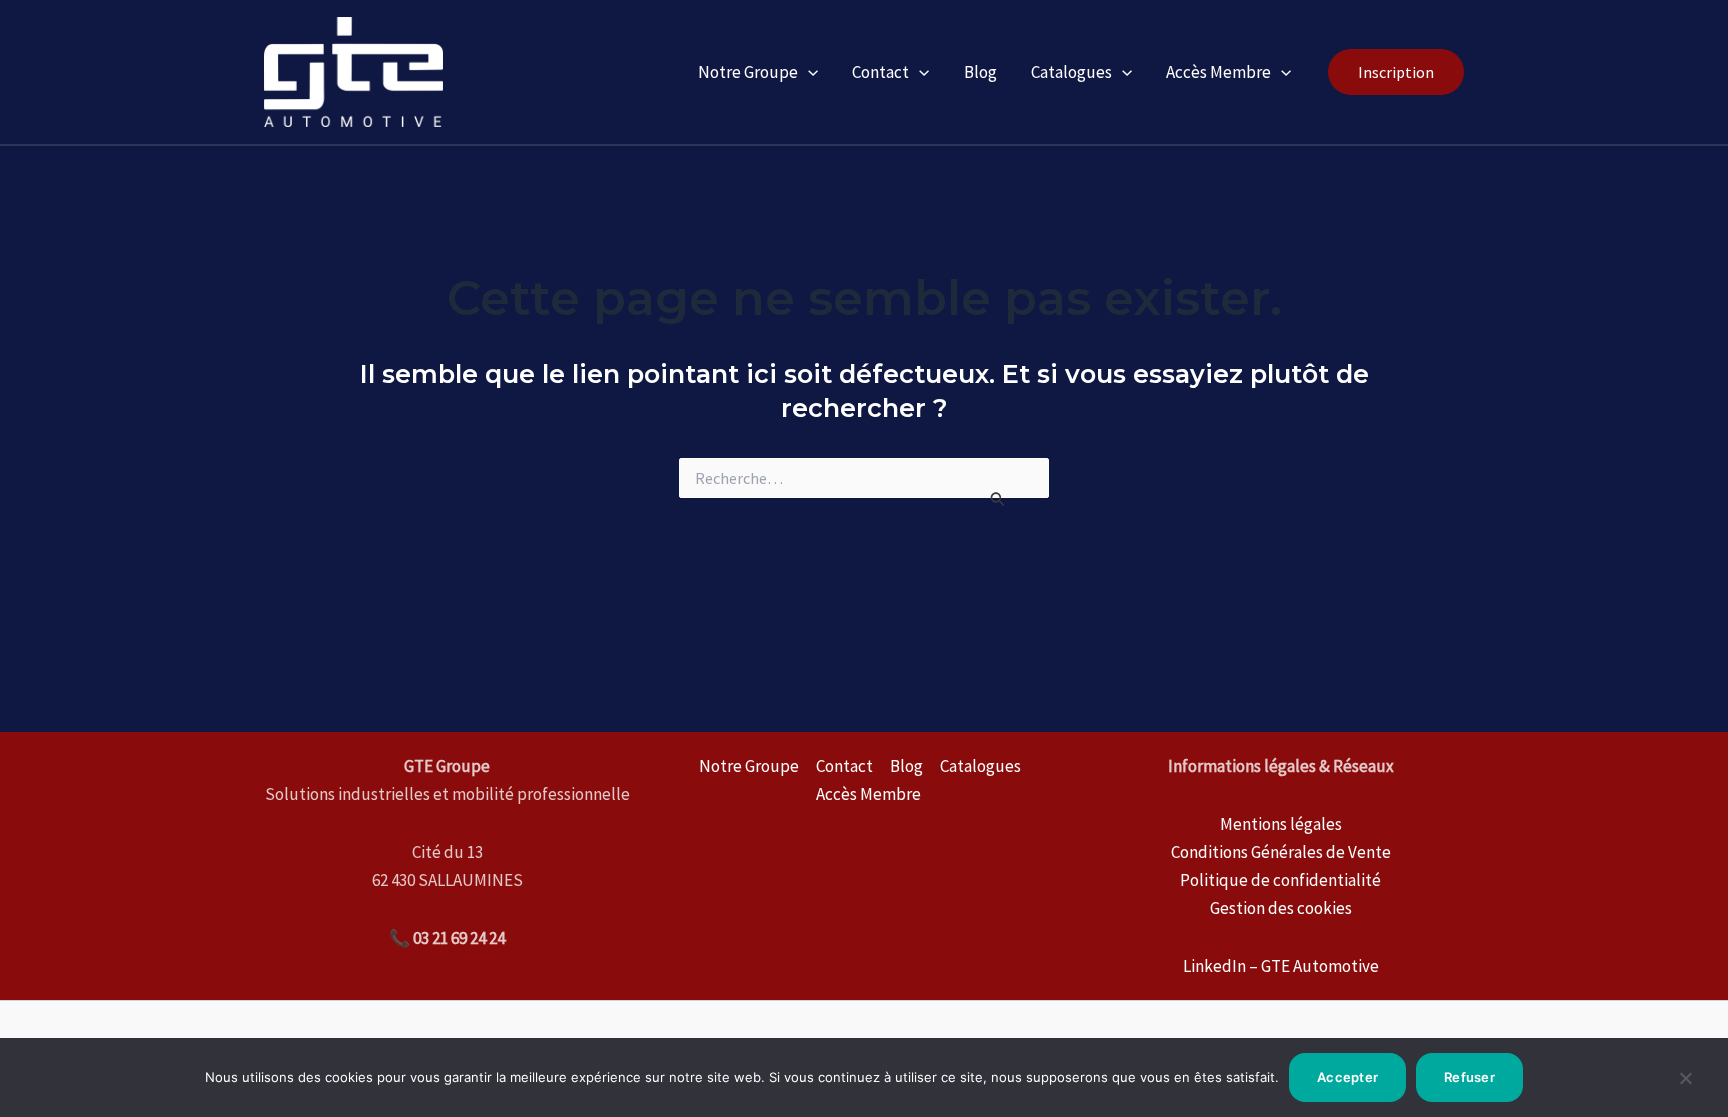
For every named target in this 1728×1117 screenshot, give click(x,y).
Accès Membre (1218, 72)
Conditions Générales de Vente (1281, 852)
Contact (880, 72)
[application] (808, 72)
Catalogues (1071, 72)
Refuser (1469, 1077)
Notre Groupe (748, 72)
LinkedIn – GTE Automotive (1281, 966)
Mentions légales (1281, 824)
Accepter (1347, 1077)
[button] (1396, 72)
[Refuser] (1685, 1086)
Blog (980, 72)
